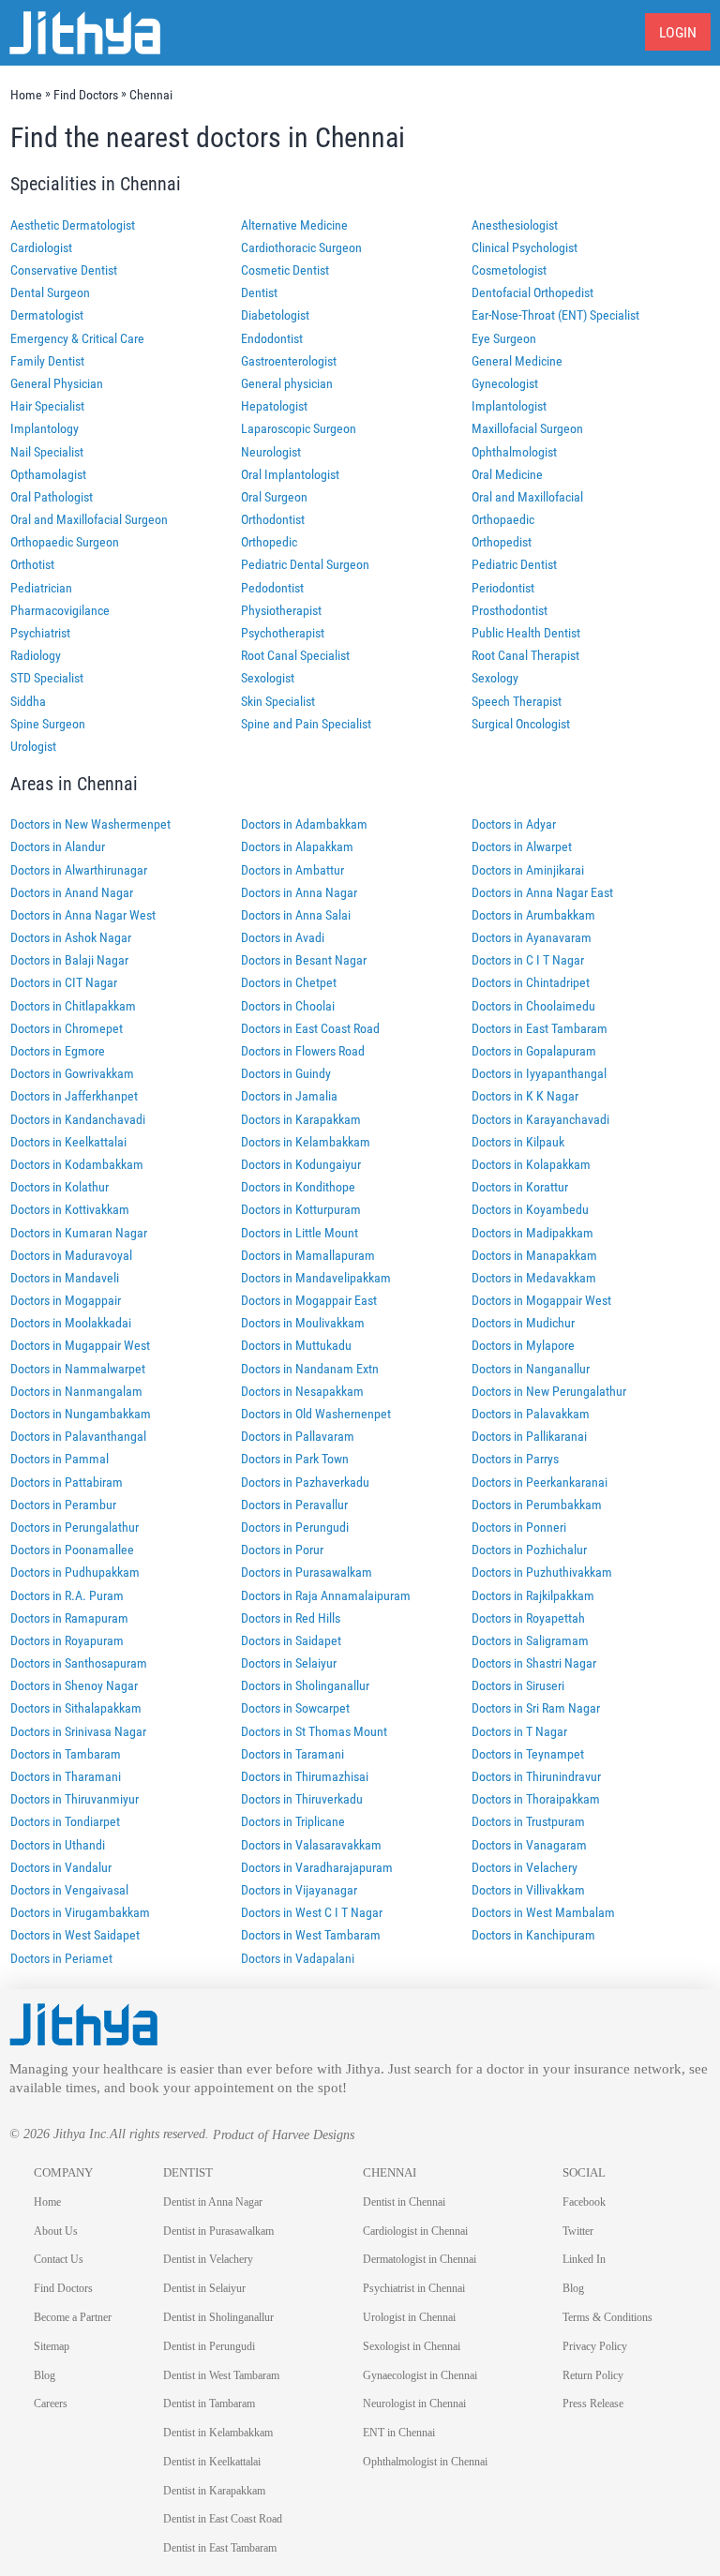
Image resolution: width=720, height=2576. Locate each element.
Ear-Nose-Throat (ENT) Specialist (555, 315)
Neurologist (271, 452)
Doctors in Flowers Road (303, 1051)
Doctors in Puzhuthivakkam (542, 1572)
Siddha (28, 701)
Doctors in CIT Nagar (64, 982)
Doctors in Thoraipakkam (536, 1799)
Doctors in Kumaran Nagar (79, 1233)
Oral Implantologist (290, 474)
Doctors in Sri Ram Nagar (536, 1708)
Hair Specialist (47, 406)
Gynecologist (505, 383)
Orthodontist (273, 519)
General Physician (57, 383)
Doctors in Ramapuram (69, 1618)
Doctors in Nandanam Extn (310, 1369)
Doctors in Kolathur (60, 1187)
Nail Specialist (47, 452)
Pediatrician (41, 588)
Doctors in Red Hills (291, 1618)
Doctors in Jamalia (289, 1096)
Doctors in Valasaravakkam (311, 1845)
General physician (287, 383)
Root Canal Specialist (295, 655)
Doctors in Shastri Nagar (534, 1663)
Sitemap (52, 2346)
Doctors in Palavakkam (531, 1414)
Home (47, 2202)
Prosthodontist (510, 610)
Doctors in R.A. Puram (67, 1595)
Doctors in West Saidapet (75, 1935)
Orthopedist (502, 542)
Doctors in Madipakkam (532, 1233)
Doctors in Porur (282, 1550)
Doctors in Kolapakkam (531, 1164)
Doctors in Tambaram (66, 1754)
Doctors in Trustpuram (528, 1821)
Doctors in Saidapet (291, 1640)
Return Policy (593, 2375)
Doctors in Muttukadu (296, 1345)
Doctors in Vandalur (61, 1867)
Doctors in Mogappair (66, 1300)
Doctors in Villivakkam (528, 1890)
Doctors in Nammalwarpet (78, 1369)
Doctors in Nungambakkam (81, 1414)
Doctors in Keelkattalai (68, 1142)
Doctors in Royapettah (528, 1618)
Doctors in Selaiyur (289, 1663)
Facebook (584, 2202)
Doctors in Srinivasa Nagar (78, 1731)
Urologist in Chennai (409, 2317)
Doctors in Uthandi (58, 1845)
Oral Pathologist (52, 497)
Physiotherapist (281, 610)
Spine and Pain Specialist (306, 724)
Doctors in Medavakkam (534, 1278)
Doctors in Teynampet (528, 1754)
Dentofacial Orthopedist (532, 292)
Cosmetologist (509, 270)
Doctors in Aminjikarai (528, 870)
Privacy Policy (595, 2346)
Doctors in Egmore (58, 1051)
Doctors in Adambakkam (304, 824)
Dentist (259, 292)
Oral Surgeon (274, 497)
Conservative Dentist (64, 270)
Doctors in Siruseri (518, 1685)
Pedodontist (272, 588)
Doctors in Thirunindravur (536, 1776)
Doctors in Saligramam (530, 1640)
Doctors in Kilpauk (518, 1142)
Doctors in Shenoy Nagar (74, 1685)
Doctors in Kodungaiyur (301, 1164)
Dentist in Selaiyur (204, 2288)
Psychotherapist (283, 633)
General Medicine (517, 361)
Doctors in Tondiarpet (65, 1821)
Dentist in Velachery (208, 2259)
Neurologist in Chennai (414, 2404)
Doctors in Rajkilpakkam (533, 1595)
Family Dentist (47, 361)
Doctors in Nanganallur (531, 1369)
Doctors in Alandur (58, 846)
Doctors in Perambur (63, 1505)
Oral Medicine (507, 474)
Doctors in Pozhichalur (529, 1550)
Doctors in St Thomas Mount (314, 1731)
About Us (56, 2231)
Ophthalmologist (514, 452)
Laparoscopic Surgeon (299, 428)
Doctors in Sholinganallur (305, 1685)
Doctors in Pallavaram (298, 1436)
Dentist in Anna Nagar (213, 2202)
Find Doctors (63, 2288)
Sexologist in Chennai (412, 2346)
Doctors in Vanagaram (529, 1845)
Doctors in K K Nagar (525, 1096)
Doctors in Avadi (283, 937)
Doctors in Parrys (515, 1459)
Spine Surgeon (48, 724)
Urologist (33, 746)
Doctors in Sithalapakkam (76, 1708)
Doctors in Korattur (520, 1187)
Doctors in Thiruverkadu (302, 1799)
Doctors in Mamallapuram (308, 1255)
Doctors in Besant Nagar (304, 960)
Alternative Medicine (294, 225)
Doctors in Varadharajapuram (317, 1867)
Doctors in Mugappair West (80, 1345)
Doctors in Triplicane (293, 1821)
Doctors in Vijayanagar (299, 1890)
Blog (45, 2375)
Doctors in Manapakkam (534, 1255)
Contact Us (59, 2259)
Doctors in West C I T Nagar (312, 1912)
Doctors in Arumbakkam (533, 915)
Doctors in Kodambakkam (77, 1164)
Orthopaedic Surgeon (65, 542)
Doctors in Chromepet (67, 1028)
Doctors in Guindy (286, 1073)
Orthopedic (269, 542)
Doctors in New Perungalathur (549, 1391)
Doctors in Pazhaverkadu (305, 1482)
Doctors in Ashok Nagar (71, 937)
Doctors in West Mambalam (543, 1912)
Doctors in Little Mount (300, 1233)
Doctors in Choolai (288, 1006)
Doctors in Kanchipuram (533, 1935)
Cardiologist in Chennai (415, 2231)
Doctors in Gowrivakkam (72, 1073)
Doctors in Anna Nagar (299, 892)
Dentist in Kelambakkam (218, 2433)
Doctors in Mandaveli (65, 1278)
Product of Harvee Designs (284, 2135)
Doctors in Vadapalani (298, 1958)
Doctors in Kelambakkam (306, 1142)
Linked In (584, 2259)
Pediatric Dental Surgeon (305, 564)
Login (678, 32)
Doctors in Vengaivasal (69, 1890)
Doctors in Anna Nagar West (83, 915)
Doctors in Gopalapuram (534, 1051)
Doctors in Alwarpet (522, 846)
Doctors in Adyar (514, 824)
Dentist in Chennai (404, 2202)
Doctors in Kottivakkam (70, 1209)
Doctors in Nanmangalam (76, 1391)
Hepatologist (274, 406)
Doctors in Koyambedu (530, 1209)
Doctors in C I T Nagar (528, 960)
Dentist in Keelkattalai (212, 2462)
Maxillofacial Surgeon (527, 428)
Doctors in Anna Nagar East (542, 892)
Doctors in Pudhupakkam (75, 1572)
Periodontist (503, 588)
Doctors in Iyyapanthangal (539, 1073)
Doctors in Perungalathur (75, 1527)
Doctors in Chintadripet (531, 982)
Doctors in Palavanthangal (78, 1436)
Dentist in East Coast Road (223, 2519)
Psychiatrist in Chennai (414, 2288)
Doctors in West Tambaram (311, 1935)
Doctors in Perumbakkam (537, 1505)
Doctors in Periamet (61, 1958)
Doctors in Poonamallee (72, 1550)
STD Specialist (47, 678)
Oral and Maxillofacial (527, 497)
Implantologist (509, 406)
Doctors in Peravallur (294, 1505)
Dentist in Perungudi (209, 2346)
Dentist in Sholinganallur (218, 2317)
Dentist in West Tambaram (221, 2375)
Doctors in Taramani (292, 1754)
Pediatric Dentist (514, 564)
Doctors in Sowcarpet (295, 1708)
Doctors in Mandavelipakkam (316, 1278)
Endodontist (272, 338)
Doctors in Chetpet (289, 982)
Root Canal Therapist (525, 655)
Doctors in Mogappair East (309, 1300)
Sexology (495, 678)
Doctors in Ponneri (519, 1527)
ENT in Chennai (399, 2433)
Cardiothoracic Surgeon (301, 247)
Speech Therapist (517, 701)
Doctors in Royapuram (67, 1640)
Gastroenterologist (289, 361)
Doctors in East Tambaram (540, 1028)
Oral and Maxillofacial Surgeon (89, 519)
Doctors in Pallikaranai (529, 1436)
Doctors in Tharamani (66, 1776)
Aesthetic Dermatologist (73, 225)
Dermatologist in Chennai (420, 2259)
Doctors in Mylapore (523, 1345)
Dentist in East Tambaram (220, 2548)
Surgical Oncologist (521, 724)
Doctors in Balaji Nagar (69, 960)
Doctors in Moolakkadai (71, 1323)
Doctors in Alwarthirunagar (79, 870)
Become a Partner (73, 2317)
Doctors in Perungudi (295, 1527)
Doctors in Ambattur (292, 870)
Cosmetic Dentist (285, 270)
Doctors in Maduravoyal (71, 1255)
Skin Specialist (278, 701)
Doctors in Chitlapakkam (73, 1006)
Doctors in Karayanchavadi (540, 1119)
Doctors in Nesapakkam (302, 1391)
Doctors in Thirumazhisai (305, 1776)
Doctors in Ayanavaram (532, 937)
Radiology (36, 655)
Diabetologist (275, 315)
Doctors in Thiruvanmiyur (75, 1799)
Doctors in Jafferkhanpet (74, 1096)
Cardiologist (41, 247)
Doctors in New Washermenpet (90, 824)
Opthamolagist (48, 474)
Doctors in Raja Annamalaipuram (326, 1595)
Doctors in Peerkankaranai (540, 1482)
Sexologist (268, 678)
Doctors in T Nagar (519, 1731)
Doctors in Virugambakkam (80, 1912)
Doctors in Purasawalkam (307, 1572)
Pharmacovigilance (60, 610)
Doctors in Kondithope (298, 1187)
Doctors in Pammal (60, 1459)
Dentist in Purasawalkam (218, 2231)
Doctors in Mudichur (523, 1323)
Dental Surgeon (50, 292)
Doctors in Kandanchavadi (78, 1119)
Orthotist (32, 564)
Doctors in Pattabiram (67, 1482)
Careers (51, 2404)
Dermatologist (47, 315)
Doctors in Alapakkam (297, 846)
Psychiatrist (40, 633)
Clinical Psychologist (525, 247)
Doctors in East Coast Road (310, 1028)
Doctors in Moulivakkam (303, 1323)
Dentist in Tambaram (209, 2404)
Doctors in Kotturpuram (301, 1209)
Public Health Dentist (526, 633)
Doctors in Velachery (525, 1867)
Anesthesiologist (515, 225)
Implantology (45, 428)
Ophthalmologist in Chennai (425, 2462)
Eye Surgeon (504, 338)
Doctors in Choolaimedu (533, 1006)
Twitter (578, 2231)
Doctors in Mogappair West (541, 1300)
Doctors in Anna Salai (296, 915)
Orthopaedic (503, 519)
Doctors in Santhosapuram (79, 1663)
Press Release (593, 2404)
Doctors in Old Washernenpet (316, 1414)
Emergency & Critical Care (77, 338)
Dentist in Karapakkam (214, 2491)
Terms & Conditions (607, 2317)
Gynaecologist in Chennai (420, 2375)
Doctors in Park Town (295, 1459)
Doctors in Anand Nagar (72, 892)
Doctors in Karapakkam (301, 1119)
